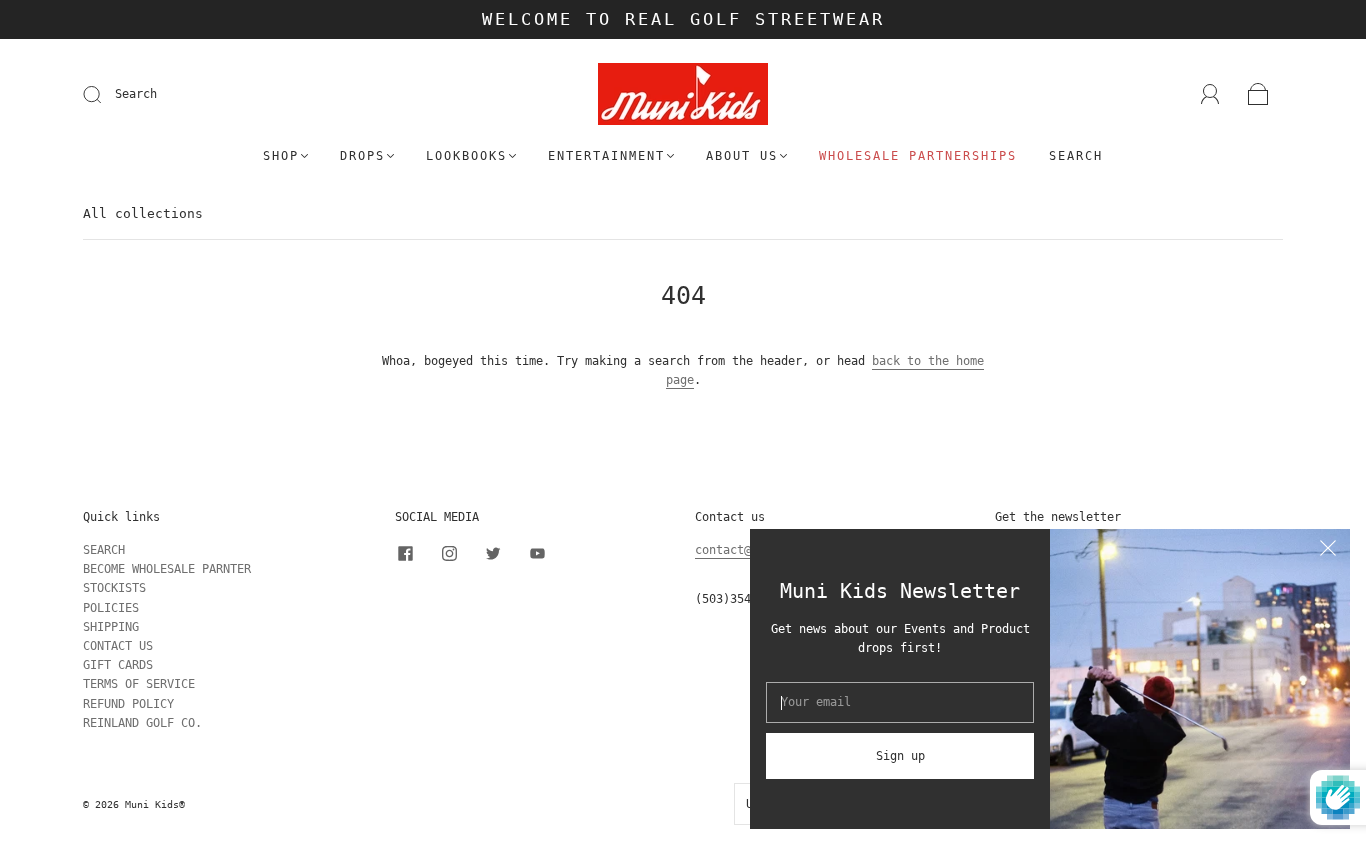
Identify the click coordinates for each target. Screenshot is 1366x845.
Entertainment (606, 156)
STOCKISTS (114, 588)
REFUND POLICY (128, 704)
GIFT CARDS (118, 665)
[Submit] (105, 95)
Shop (281, 156)
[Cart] (1258, 95)
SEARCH (104, 550)
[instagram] (449, 553)
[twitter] (493, 553)
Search (136, 94)
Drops (362, 156)
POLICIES (111, 608)
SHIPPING (111, 627)
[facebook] (405, 553)
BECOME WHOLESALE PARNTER (167, 569)
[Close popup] (1328, 551)
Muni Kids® (155, 804)
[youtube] (537, 553)
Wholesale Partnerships (918, 156)
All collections (143, 213)
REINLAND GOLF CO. (142, 723)
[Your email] (900, 702)
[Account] (1210, 94)
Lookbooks (466, 156)
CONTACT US (118, 646)
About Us (742, 156)
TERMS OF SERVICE (139, 684)
